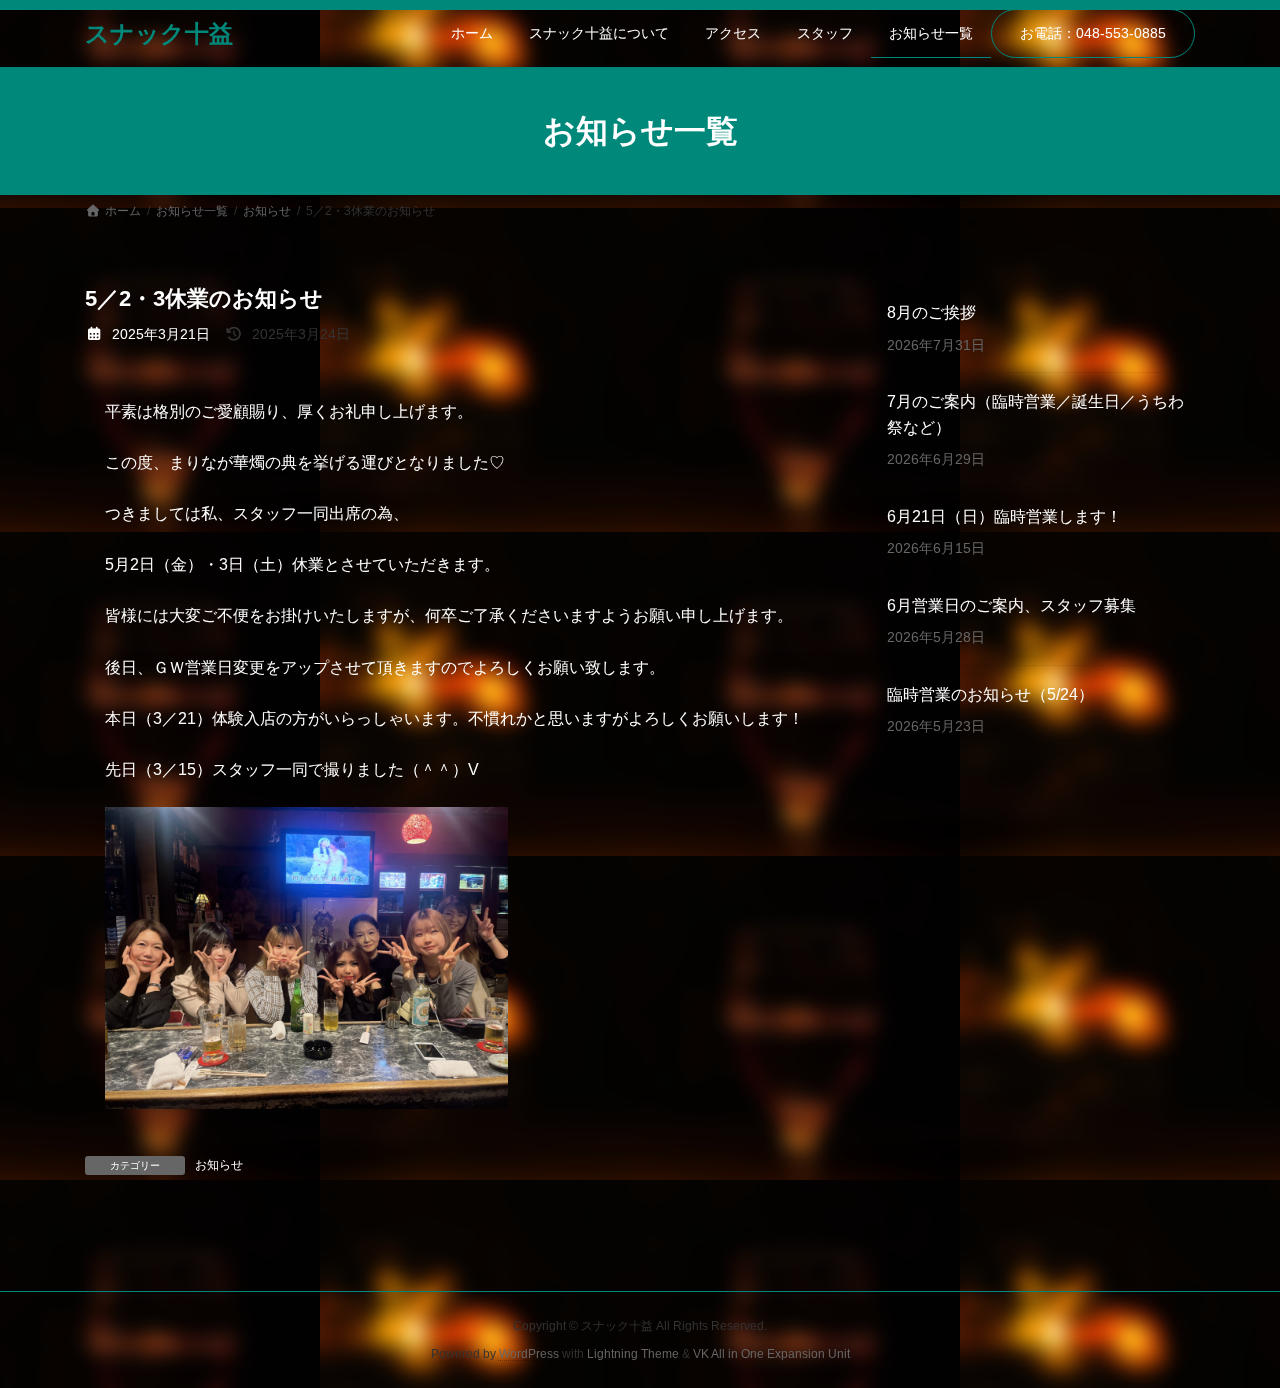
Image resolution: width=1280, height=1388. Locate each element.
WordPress (529, 1354)
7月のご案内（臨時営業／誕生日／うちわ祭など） (1035, 414)
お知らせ (219, 1165)
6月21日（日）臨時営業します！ (1004, 516)
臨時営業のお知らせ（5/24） (990, 694)
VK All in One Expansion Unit (771, 1354)
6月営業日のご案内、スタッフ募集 (1011, 605)
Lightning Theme (633, 1354)
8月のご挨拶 (931, 312)
